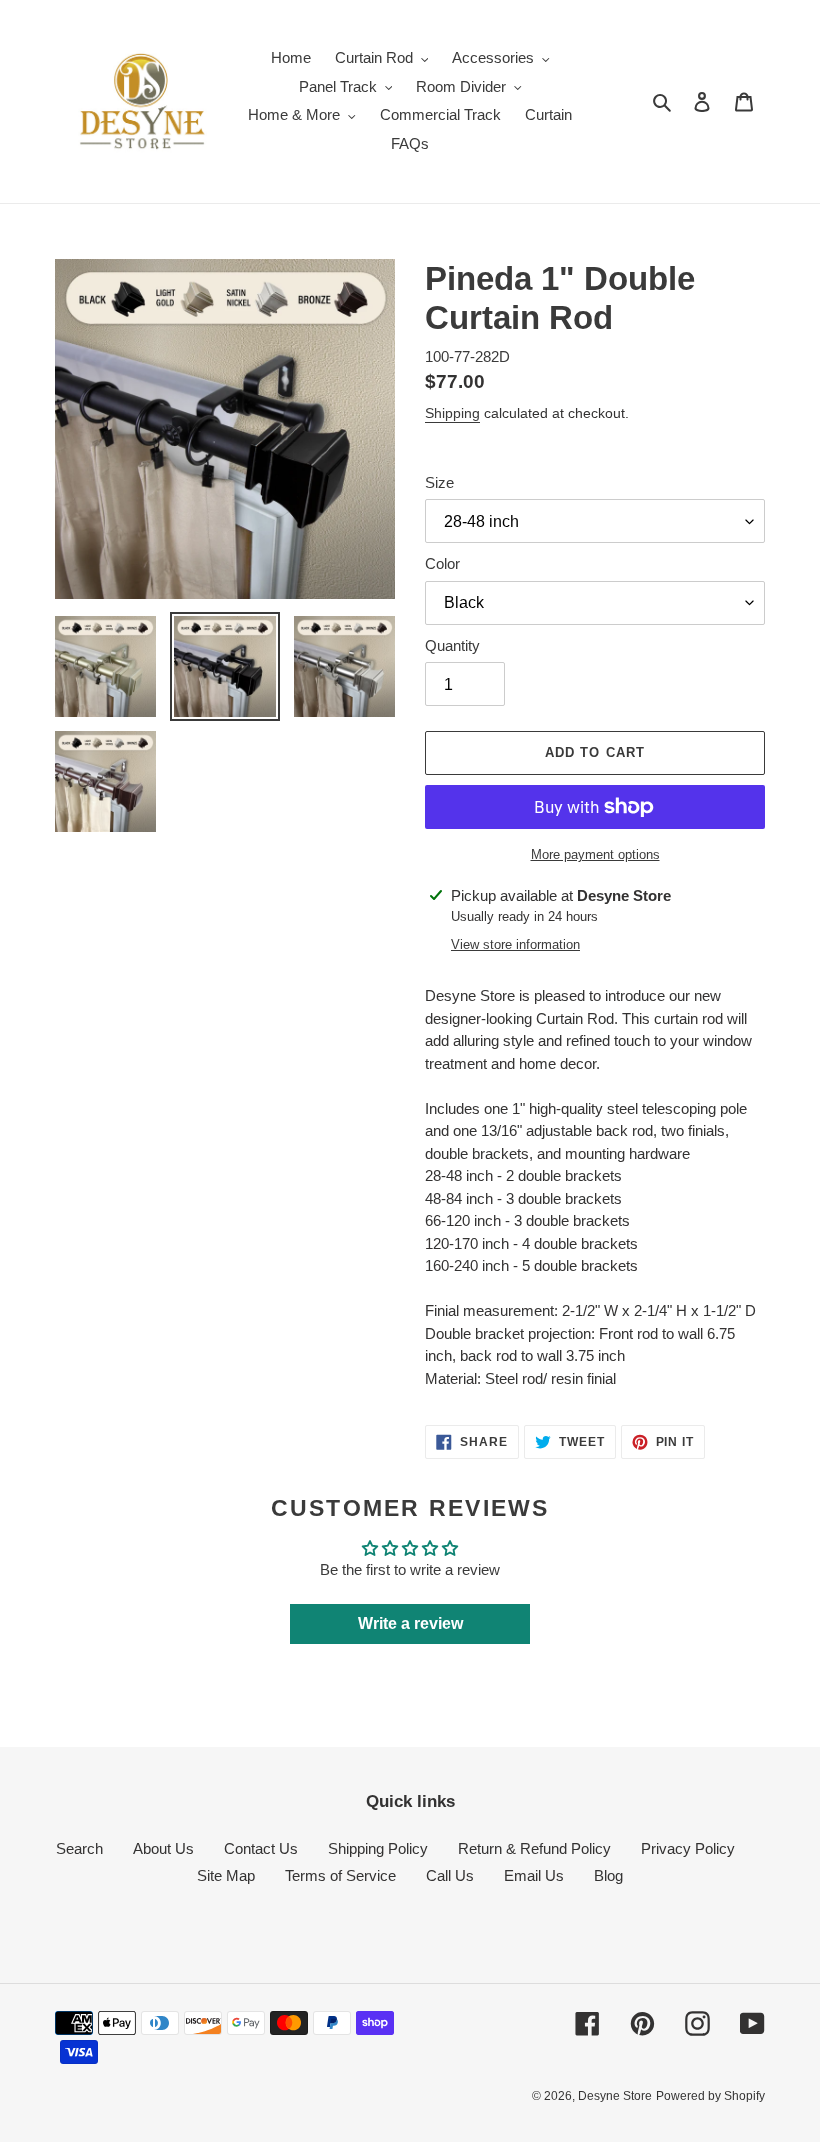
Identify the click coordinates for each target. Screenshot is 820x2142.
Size (439, 482)
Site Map (226, 1875)
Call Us (450, 1875)
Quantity (452, 645)
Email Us (534, 1875)
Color (442, 563)
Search (79, 1848)
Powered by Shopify (710, 2096)
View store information (515, 944)
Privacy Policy (688, 1848)
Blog (608, 1875)
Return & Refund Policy (534, 1848)
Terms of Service (340, 1875)
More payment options (595, 854)
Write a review (410, 1623)
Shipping (452, 413)
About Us (163, 1848)
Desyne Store (615, 2096)
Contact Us (261, 1848)
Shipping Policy (378, 1848)
